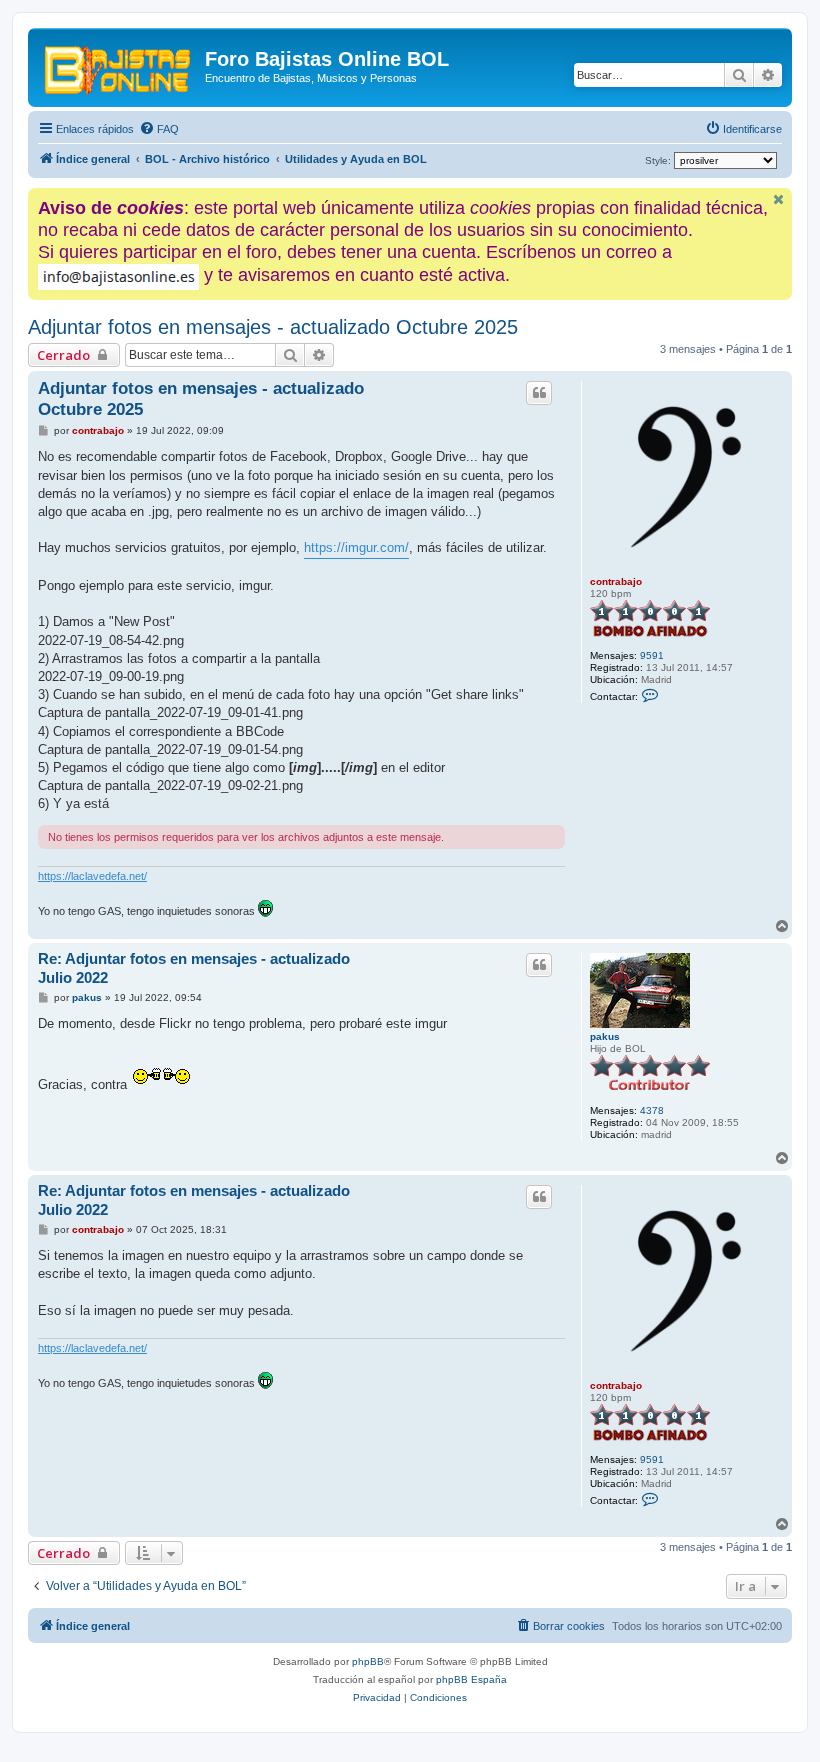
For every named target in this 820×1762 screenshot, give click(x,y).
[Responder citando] (539, 393)
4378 (652, 1110)
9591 (652, 655)
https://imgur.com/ (356, 547)
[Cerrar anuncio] (779, 199)
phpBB (368, 1661)
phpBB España (471, 1679)
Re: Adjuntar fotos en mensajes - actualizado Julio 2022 (194, 968)
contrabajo (616, 581)
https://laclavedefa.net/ (92, 876)
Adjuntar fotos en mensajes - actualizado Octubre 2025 (273, 327)
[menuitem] (159, 129)
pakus (605, 1036)
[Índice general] (119, 65)
